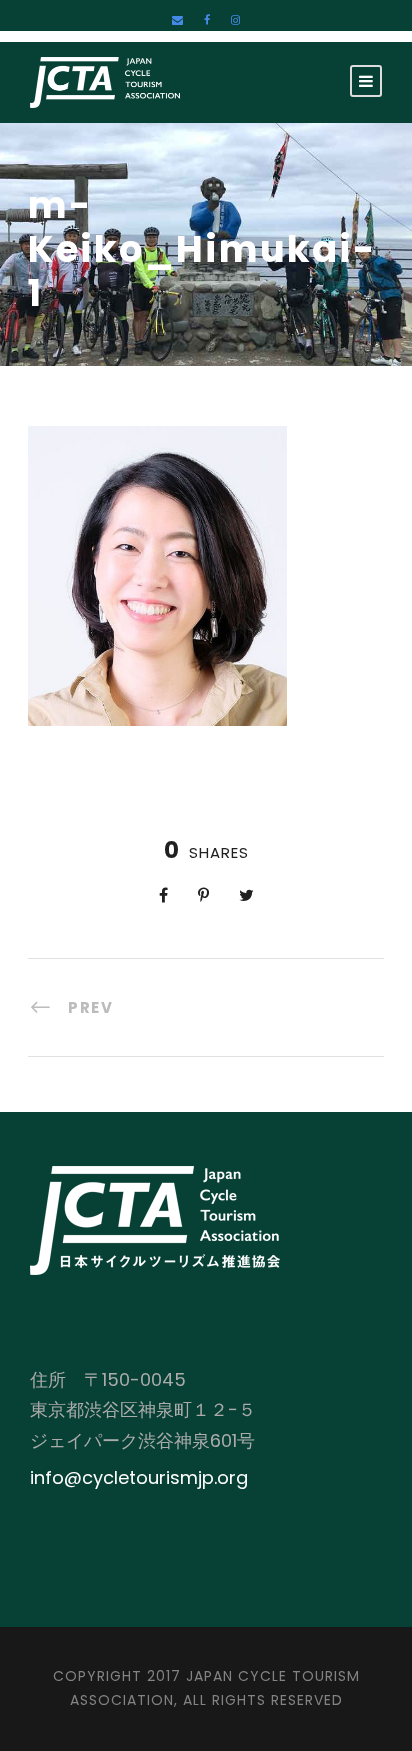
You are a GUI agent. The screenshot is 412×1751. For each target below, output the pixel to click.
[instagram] (235, 20)
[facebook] (207, 20)
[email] (177, 20)
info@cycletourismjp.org (139, 1477)
